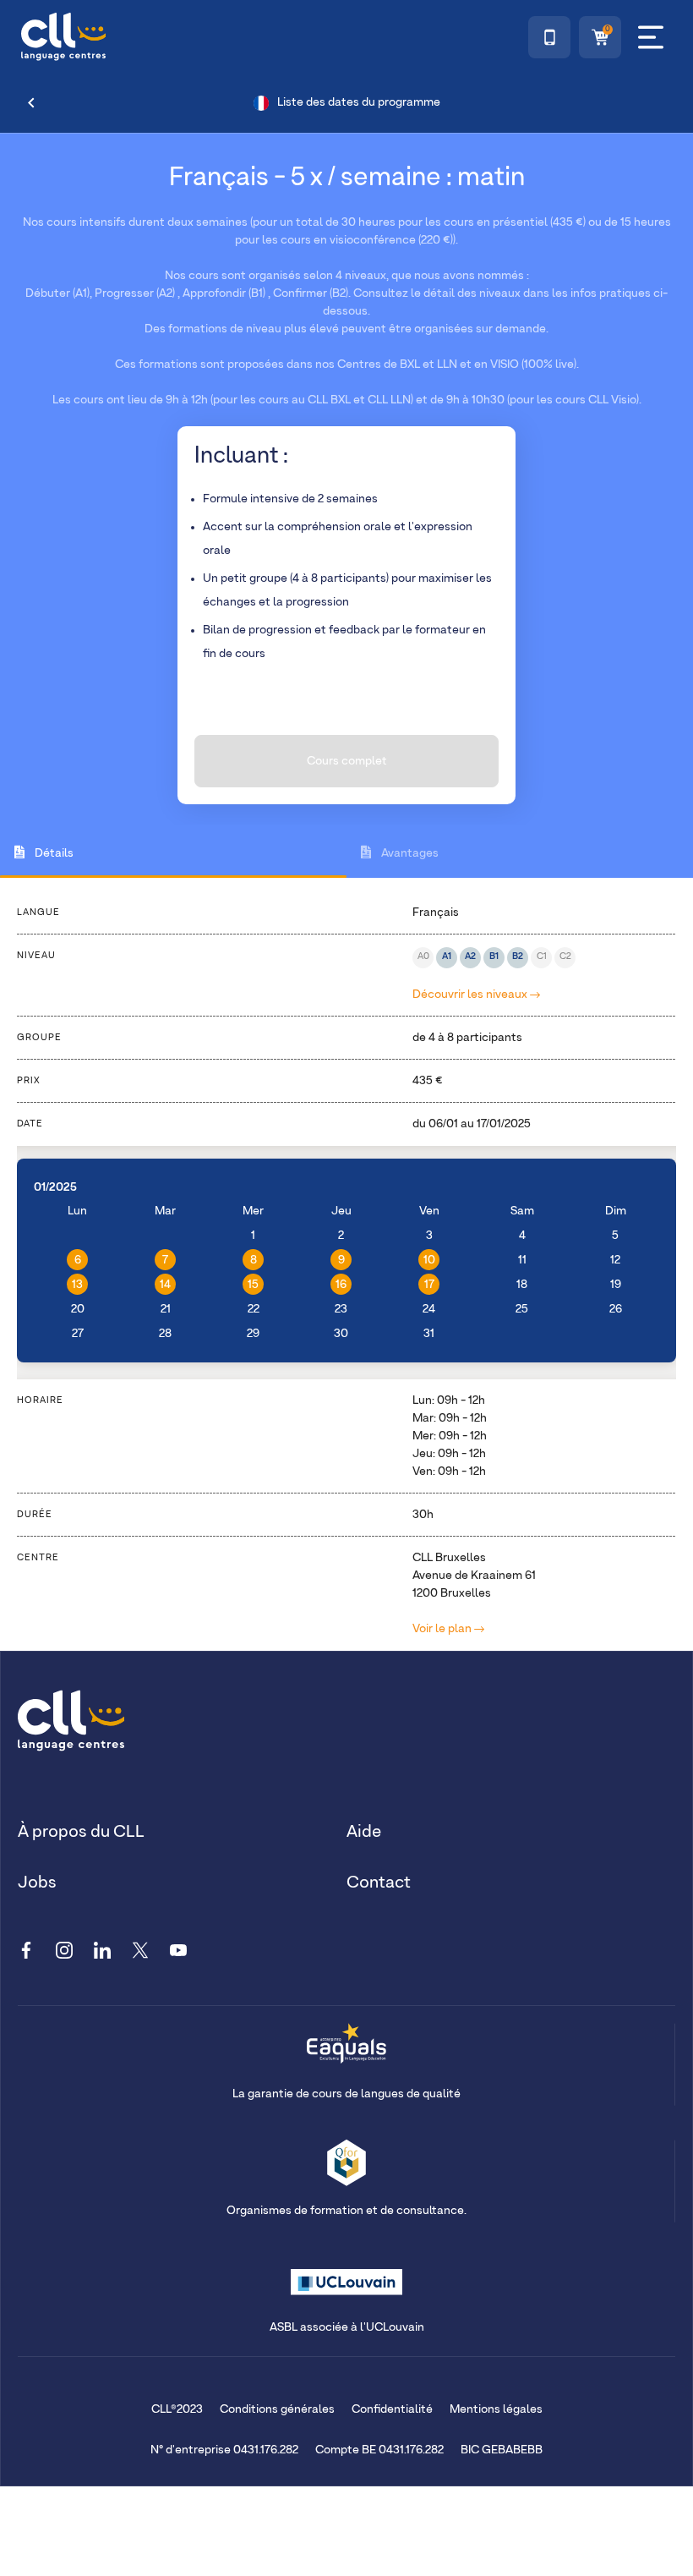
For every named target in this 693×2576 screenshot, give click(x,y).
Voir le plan (443, 1629)
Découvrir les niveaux (471, 995)
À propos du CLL (81, 1832)
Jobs (37, 1883)
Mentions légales (496, 2409)
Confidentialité (392, 2409)
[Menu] (651, 37)
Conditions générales (277, 2409)
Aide (364, 1832)
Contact (379, 1883)
